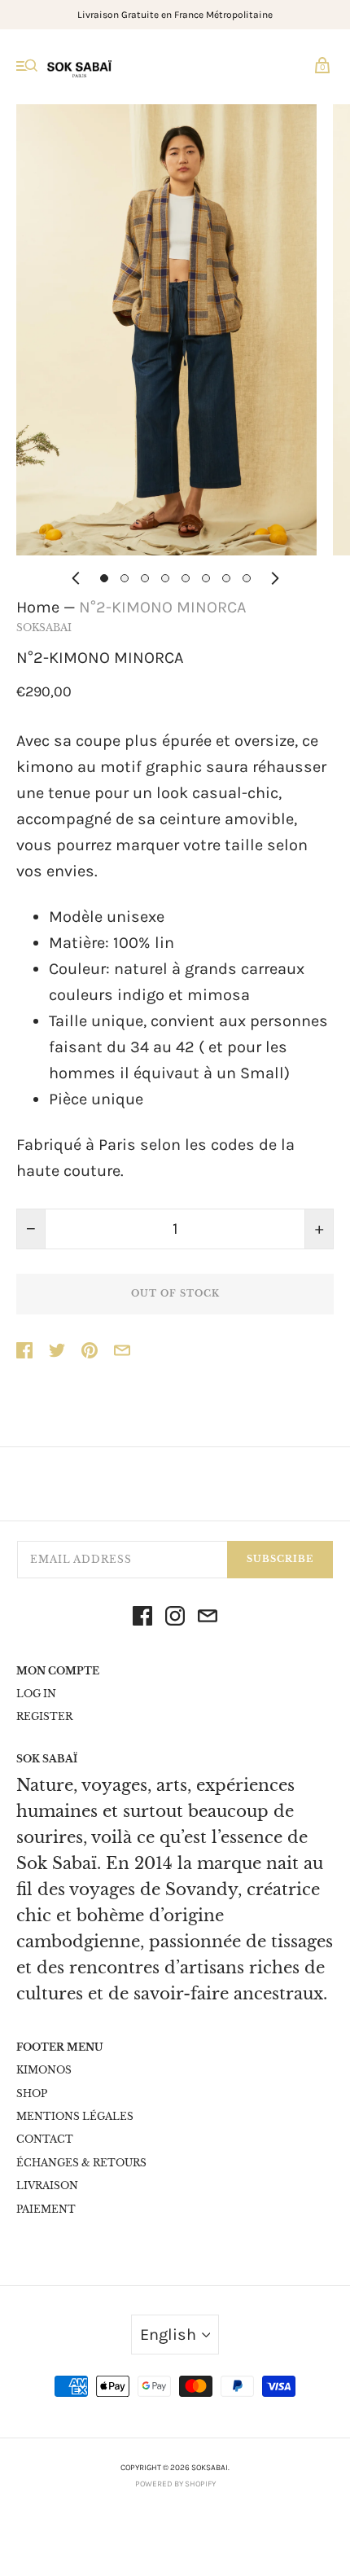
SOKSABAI (44, 628)
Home (38, 607)
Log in (36, 1694)
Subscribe (280, 1559)
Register (44, 1716)
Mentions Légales (75, 2116)
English (168, 2335)
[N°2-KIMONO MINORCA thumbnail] (104, 578)
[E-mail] (208, 1620)
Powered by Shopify (175, 2484)
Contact (45, 2139)
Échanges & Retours (81, 2163)
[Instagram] (175, 1620)
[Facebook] (142, 1620)
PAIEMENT (46, 2209)
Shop (32, 2093)
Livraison (47, 2185)
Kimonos (44, 2070)
